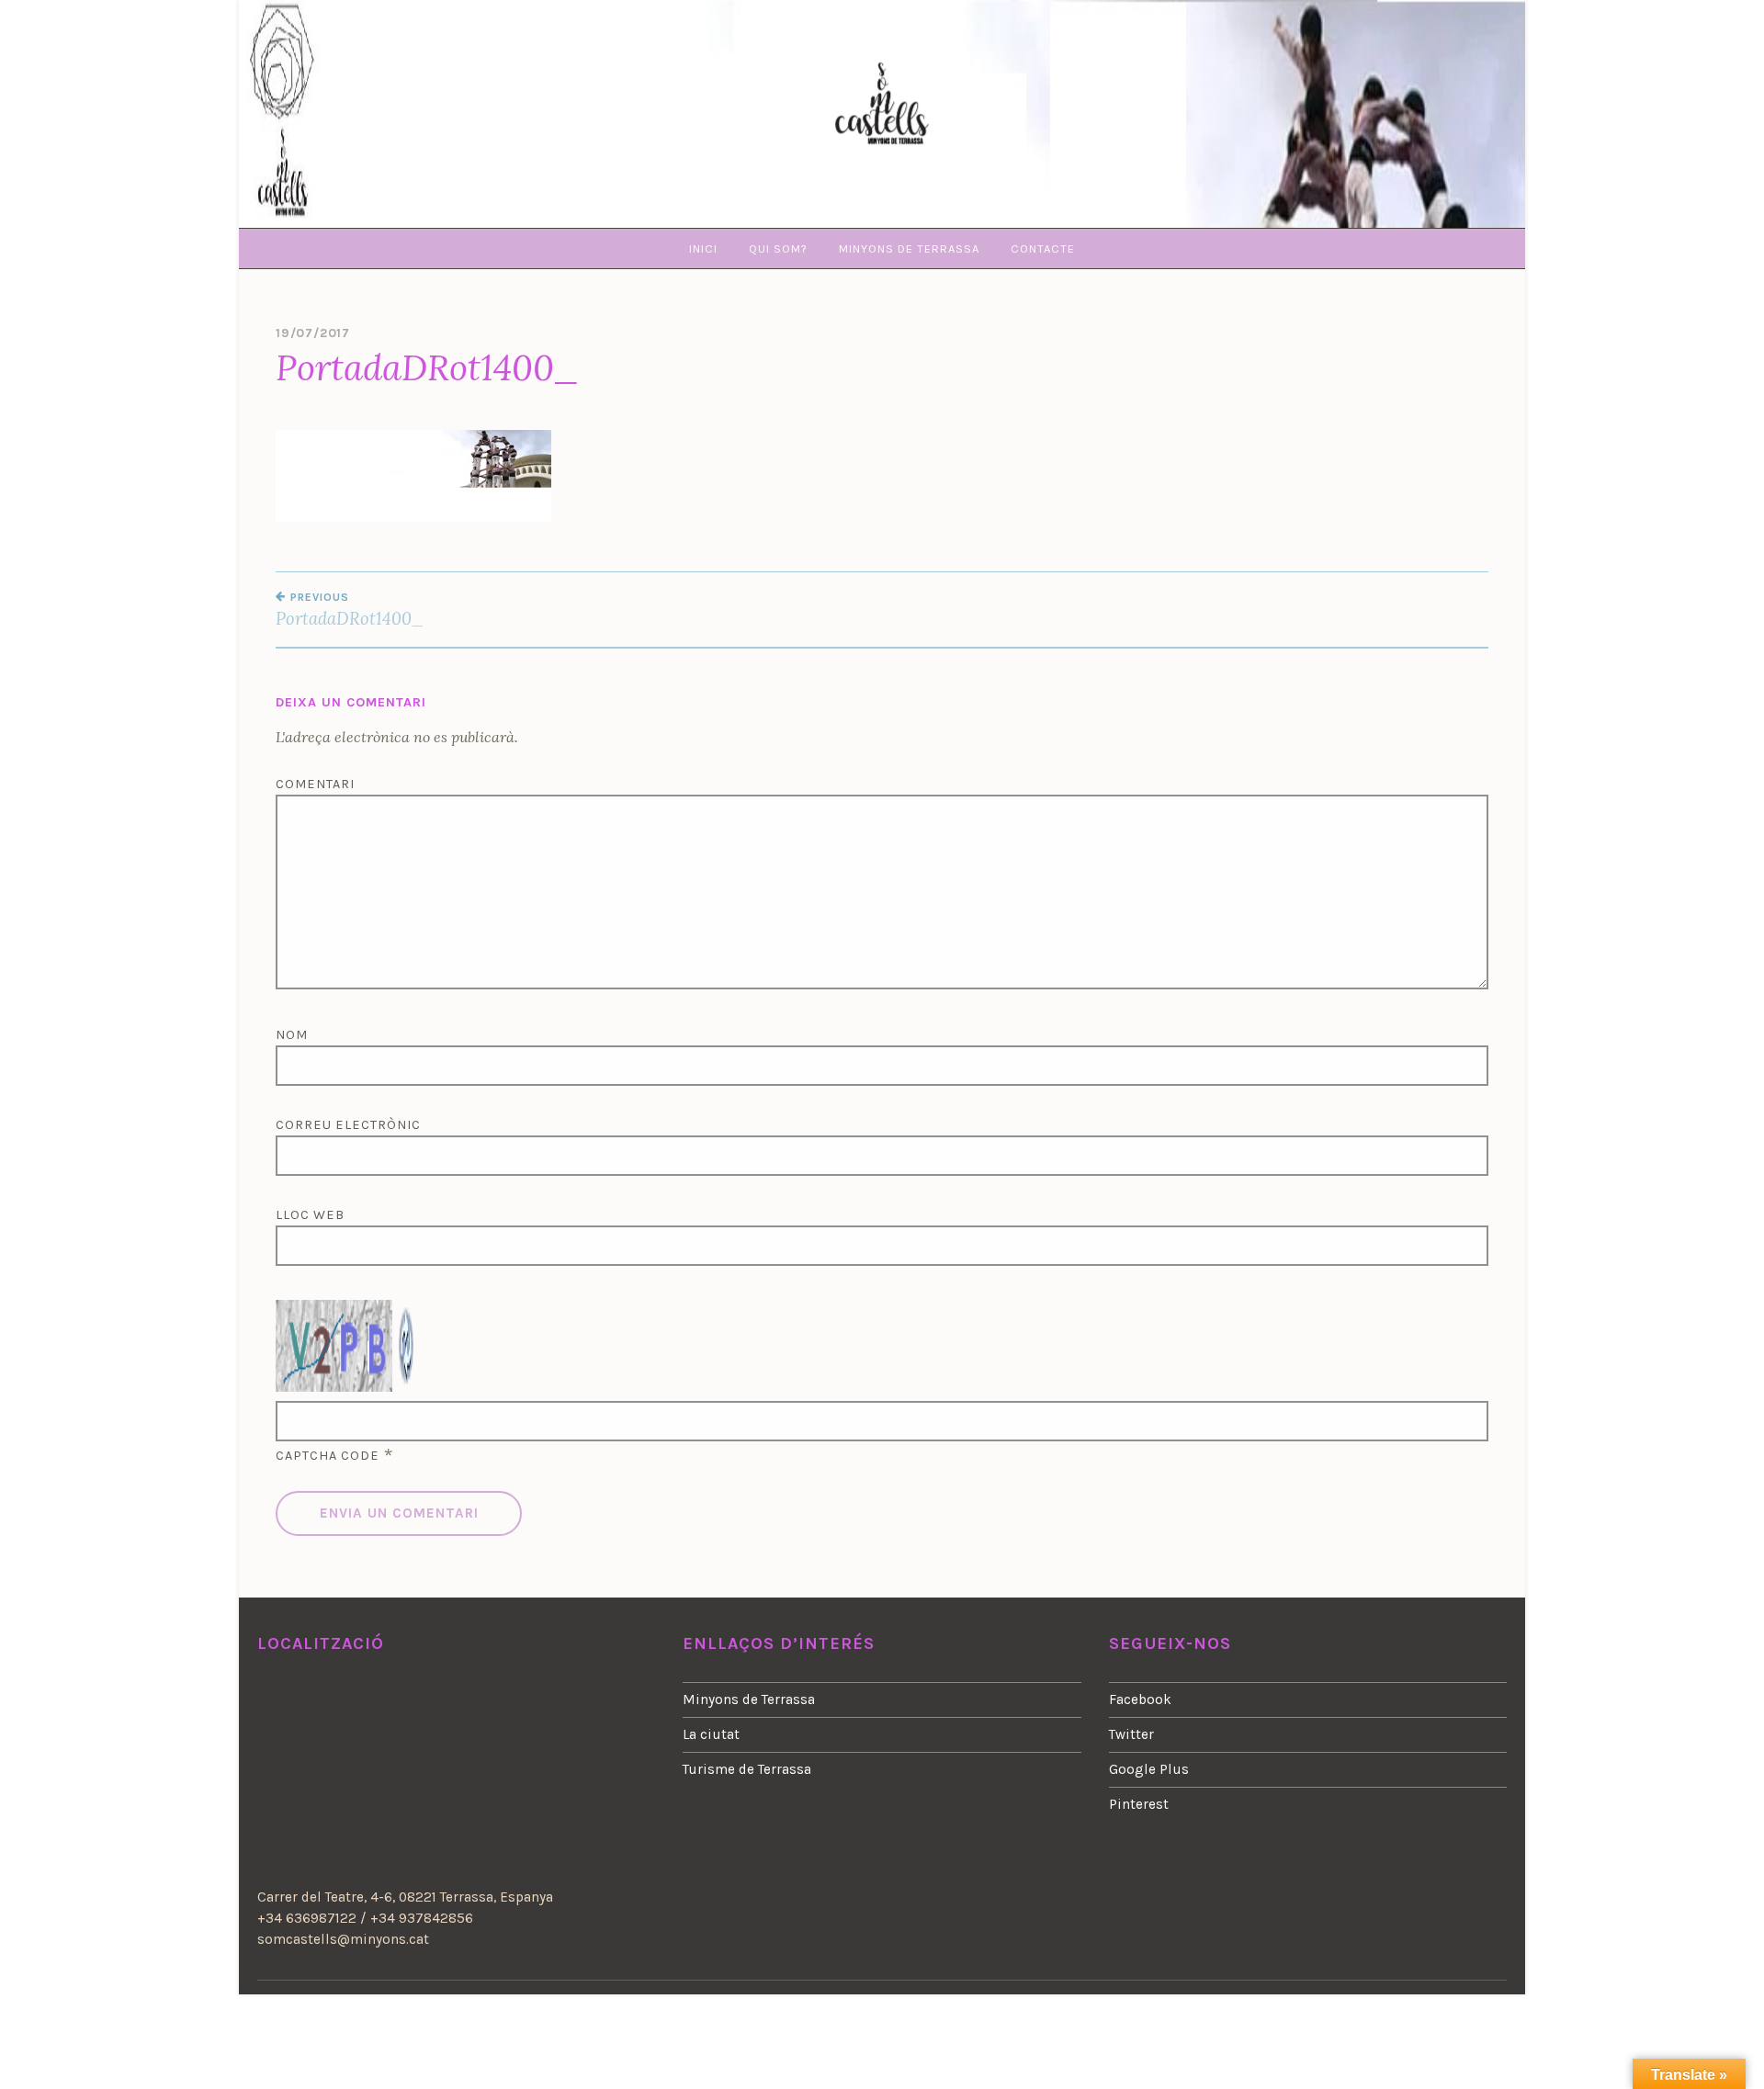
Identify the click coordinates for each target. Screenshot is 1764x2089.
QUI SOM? (778, 248)
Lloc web (310, 1215)
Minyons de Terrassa (749, 1699)
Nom (292, 1035)
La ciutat (711, 1734)
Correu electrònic (348, 1125)
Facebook (1140, 1699)
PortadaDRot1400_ (350, 610)
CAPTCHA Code (328, 1456)
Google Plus (1149, 1769)
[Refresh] (407, 1379)
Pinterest (1139, 1804)
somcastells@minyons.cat (343, 1939)
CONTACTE (1043, 248)
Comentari (315, 784)
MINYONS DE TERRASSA (909, 248)
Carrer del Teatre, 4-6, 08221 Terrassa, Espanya (405, 1897)
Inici (703, 248)
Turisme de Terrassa (747, 1769)
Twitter (1131, 1734)
